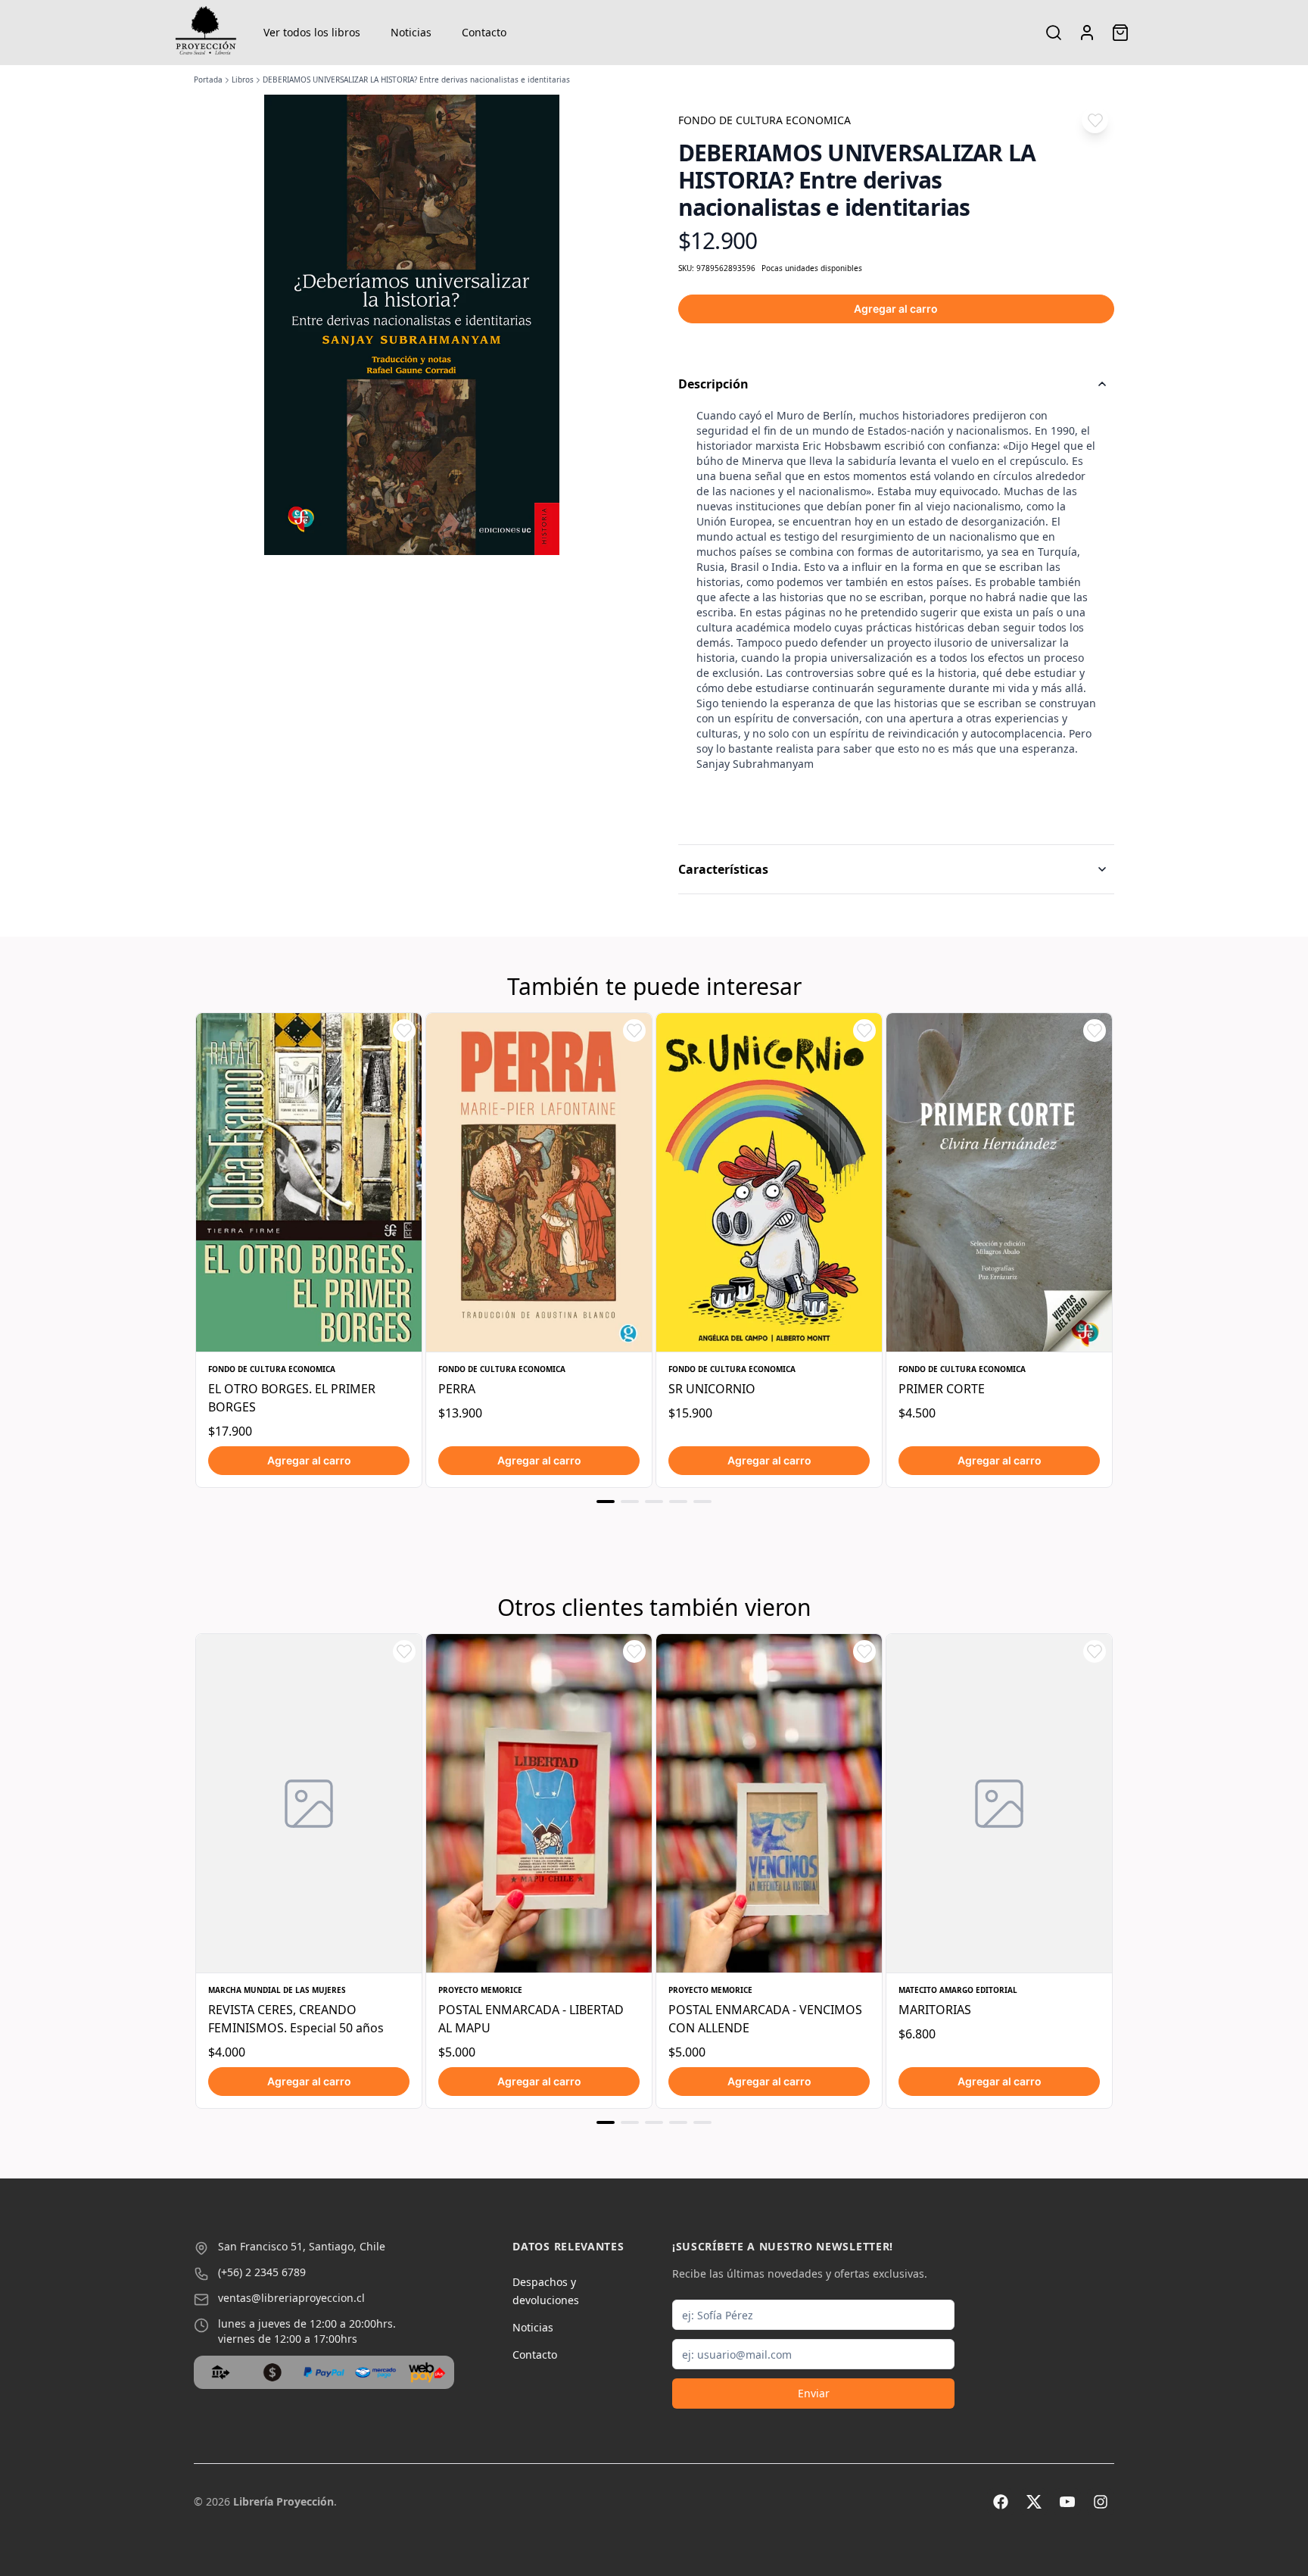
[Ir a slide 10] (630, 2122)
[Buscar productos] (1054, 33)
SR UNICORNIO (712, 1389)
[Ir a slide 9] (606, 2122)
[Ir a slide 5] (702, 1502)
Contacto (484, 32)
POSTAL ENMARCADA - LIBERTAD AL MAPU (531, 2019)
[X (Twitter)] (1034, 2502)
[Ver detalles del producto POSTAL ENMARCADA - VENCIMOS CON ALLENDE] (769, 1803)
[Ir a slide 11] (654, 2122)
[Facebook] (1001, 2502)
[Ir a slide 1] (606, 1502)
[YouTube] (1067, 2502)
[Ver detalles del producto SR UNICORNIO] (769, 1182)
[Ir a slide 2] (630, 1502)
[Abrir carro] (1120, 33)
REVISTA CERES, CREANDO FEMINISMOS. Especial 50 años (296, 2019)
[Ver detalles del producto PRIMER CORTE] (999, 1182)
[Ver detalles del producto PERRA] (539, 1182)
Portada (208, 80)
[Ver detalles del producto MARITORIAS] (999, 1803)
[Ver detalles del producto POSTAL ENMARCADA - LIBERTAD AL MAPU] (539, 1803)
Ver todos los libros (312, 32)
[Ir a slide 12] (678, 2122)
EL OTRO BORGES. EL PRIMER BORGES (292, 1398)
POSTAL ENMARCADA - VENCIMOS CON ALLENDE (765, 2019)
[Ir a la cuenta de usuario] (1087, 33)
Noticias (411, 32)
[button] (1095, 120)
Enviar (814, 2393)
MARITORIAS (935, 2010)
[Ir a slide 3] (654, 1502)
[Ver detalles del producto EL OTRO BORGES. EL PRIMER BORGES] (309, 1182)
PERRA (457, 1389)
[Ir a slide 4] (678, 1502)
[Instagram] (1101, 2502)
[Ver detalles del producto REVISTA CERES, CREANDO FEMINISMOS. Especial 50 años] (309, 1803)
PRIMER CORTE (942, 1389)
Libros (243, 80)
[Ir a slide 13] (702, 2122)
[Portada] (206, 33)
